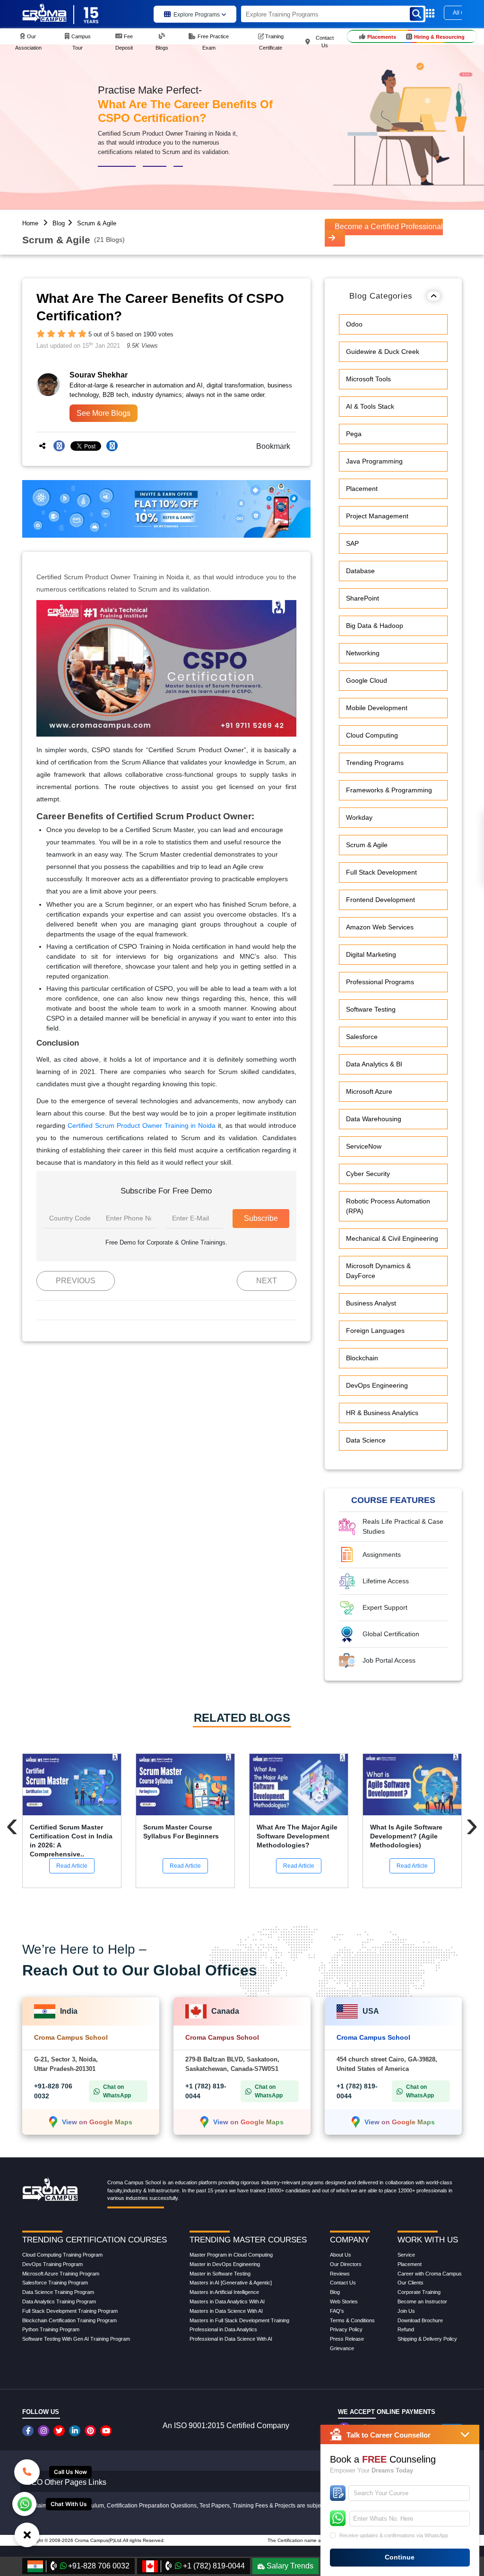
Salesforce (362, 1037)
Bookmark (270, 446)
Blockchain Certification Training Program (69, 2320)
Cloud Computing (372, 735)
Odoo (354, 324)
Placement (362, 489)
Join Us (406, 2311)
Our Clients (411, 2283)
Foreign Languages (375, 1331)
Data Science (366, 1440)
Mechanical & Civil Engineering (392, 1238)
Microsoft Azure (369, 1091)
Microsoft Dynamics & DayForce (378, 1271)
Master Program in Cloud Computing (231, 2255)
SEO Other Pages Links (66, 2482)
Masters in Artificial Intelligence (224, 2292)
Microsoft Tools (368, 379)
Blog (59, 223)
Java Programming (374, 461)
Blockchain (362, 1358)
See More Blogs (104, 413)
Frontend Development (380, 900)
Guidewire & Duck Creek (383, 352)
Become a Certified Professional (389, 227)
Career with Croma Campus (430, 2274)
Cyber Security (368, 1174)
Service (406, 2255)
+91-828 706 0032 (99, 2566)
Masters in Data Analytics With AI (227, 2301)
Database (360, 571)
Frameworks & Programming (389, 790)
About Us (341, 2255)
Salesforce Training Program (55, 2283)
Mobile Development (377, 708)
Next (267, 1281)
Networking (363, 653)
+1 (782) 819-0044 (214, 2566)
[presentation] (12, 1824)
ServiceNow (364, 1146)
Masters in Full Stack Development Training (239, 2320)
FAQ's (337, 2311)
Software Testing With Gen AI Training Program (76, 2339)
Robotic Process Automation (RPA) (388, 1206)
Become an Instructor (422, 2301)
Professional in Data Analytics (223, 2329)
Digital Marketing (371, 954)
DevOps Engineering (377, 1385)
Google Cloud (367, 680)
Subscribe (261, 1218)
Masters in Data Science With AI (226, 2311)
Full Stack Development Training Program (70, 2311)
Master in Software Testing (220, 2274)
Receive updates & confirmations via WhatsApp (394, 2535)
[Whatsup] (24, 2503)
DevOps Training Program (52, 2264)
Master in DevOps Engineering (225, 2264)
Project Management (377, 516)
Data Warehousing (374, 1119)
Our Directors (346, 2264)
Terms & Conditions (352, 2320)
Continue (400, 2557)
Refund (406, 2329)
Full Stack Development (381, 872)
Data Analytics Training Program (59, 2301)
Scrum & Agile (97, 223)
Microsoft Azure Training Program (61, 2274)
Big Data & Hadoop (375, 626)
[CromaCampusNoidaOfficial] (29, 2431)
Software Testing (371, 1009)
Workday (359, 817)
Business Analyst (371, 1303)
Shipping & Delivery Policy (427, 2339)
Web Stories (344, 2301)
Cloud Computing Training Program (62, 2255)
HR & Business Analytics (382, 1413)
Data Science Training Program (58, 2292)
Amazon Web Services (380, 927)
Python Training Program (51, 2329)
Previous (76, 1281)
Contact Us (343, 2283)
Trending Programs (375, 763)
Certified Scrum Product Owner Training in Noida (142, 1125)
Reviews (340, 2274)
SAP (352, 543)
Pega (354, 434)
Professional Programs (380, 982)
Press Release (347, 2339)
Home (30, 223)
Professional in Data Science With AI (231, 2339)
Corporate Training (419, 2292)
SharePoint (363, 598)
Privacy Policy (346, 2329)
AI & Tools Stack (370, 406)
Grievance (342, 2348)
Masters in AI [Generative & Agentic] (231, 2283)
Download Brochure (420, 2320)
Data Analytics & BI (374, 1064)
